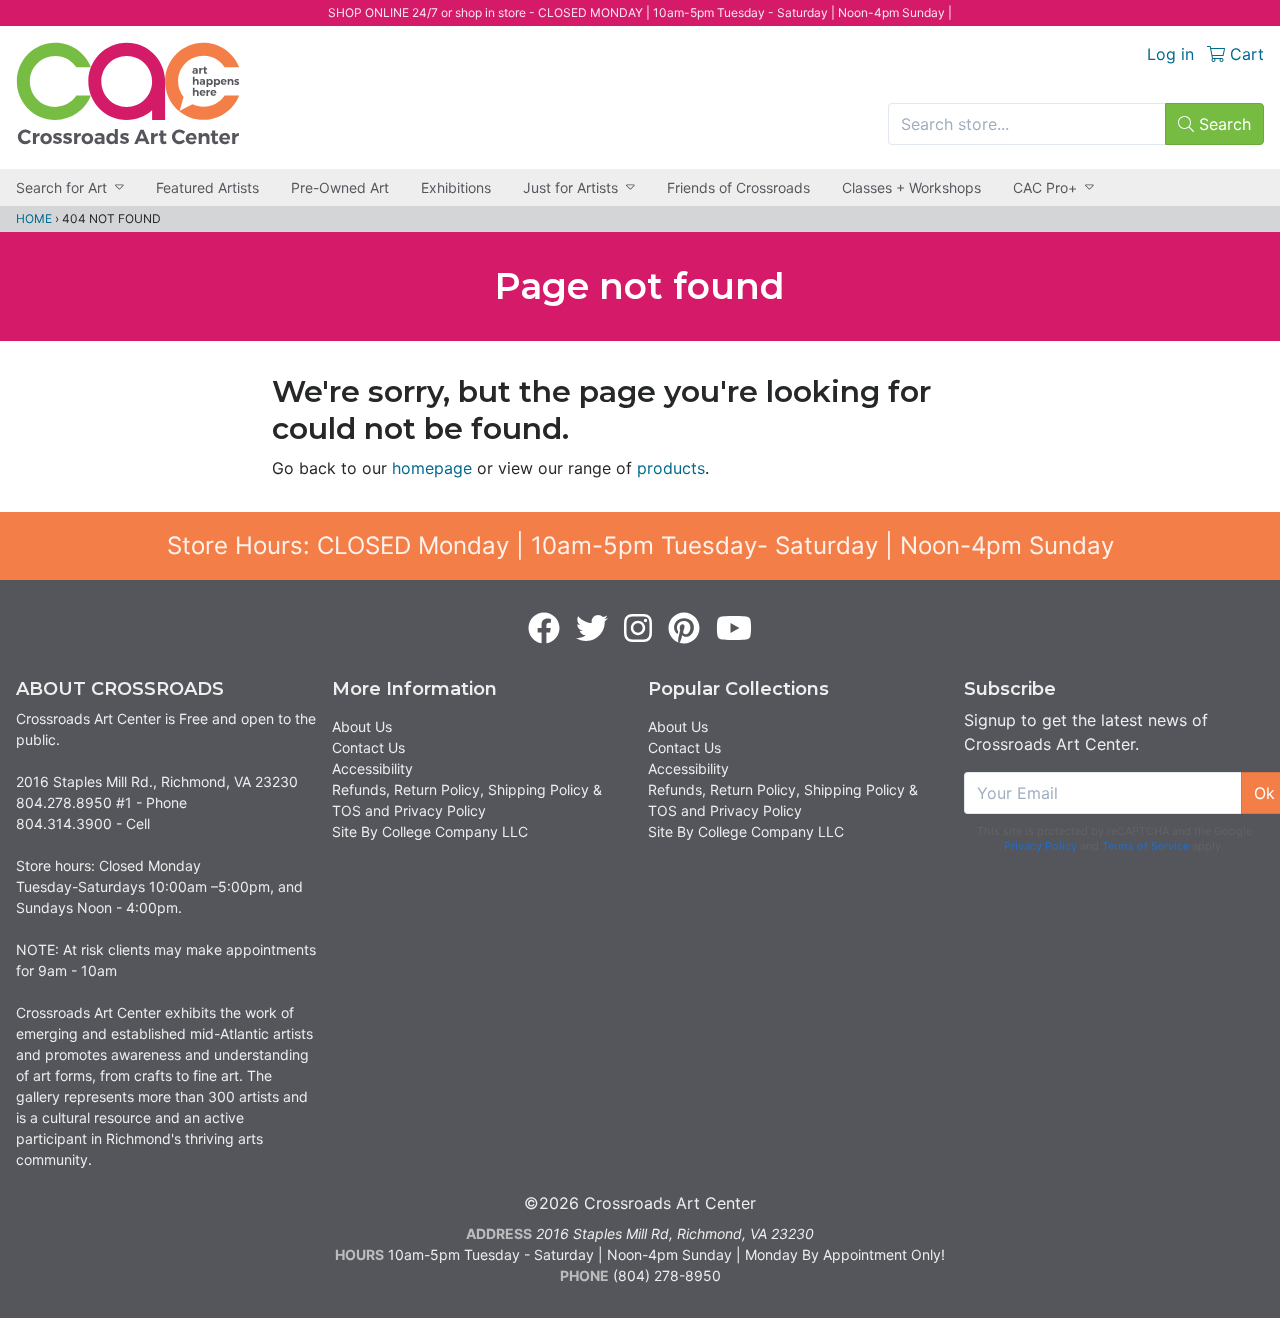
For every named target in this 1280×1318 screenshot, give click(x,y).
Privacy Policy (1040, 846)
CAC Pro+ (1045, 187)
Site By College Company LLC (430, 831)
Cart (1244, 54)
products (671, 468)
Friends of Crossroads (738, 187)
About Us (362, 726)
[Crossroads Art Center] (128, 93)
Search (1222, 124)
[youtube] (734, 629)
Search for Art (61, 187)
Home (34, 218)
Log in (1170, 54)
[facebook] (544, 629)
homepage (432, 468)
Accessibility (372, 768)
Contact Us (368, 747)
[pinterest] (684, 629)
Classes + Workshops (911, 187)
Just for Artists (570, 187)
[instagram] (638, 629)
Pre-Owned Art (340, 187)
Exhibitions (456, 187)
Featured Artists (207, 187)
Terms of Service (1145, 846)
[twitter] (592, 629)
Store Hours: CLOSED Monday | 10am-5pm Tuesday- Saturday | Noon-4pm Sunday (640, 545)
